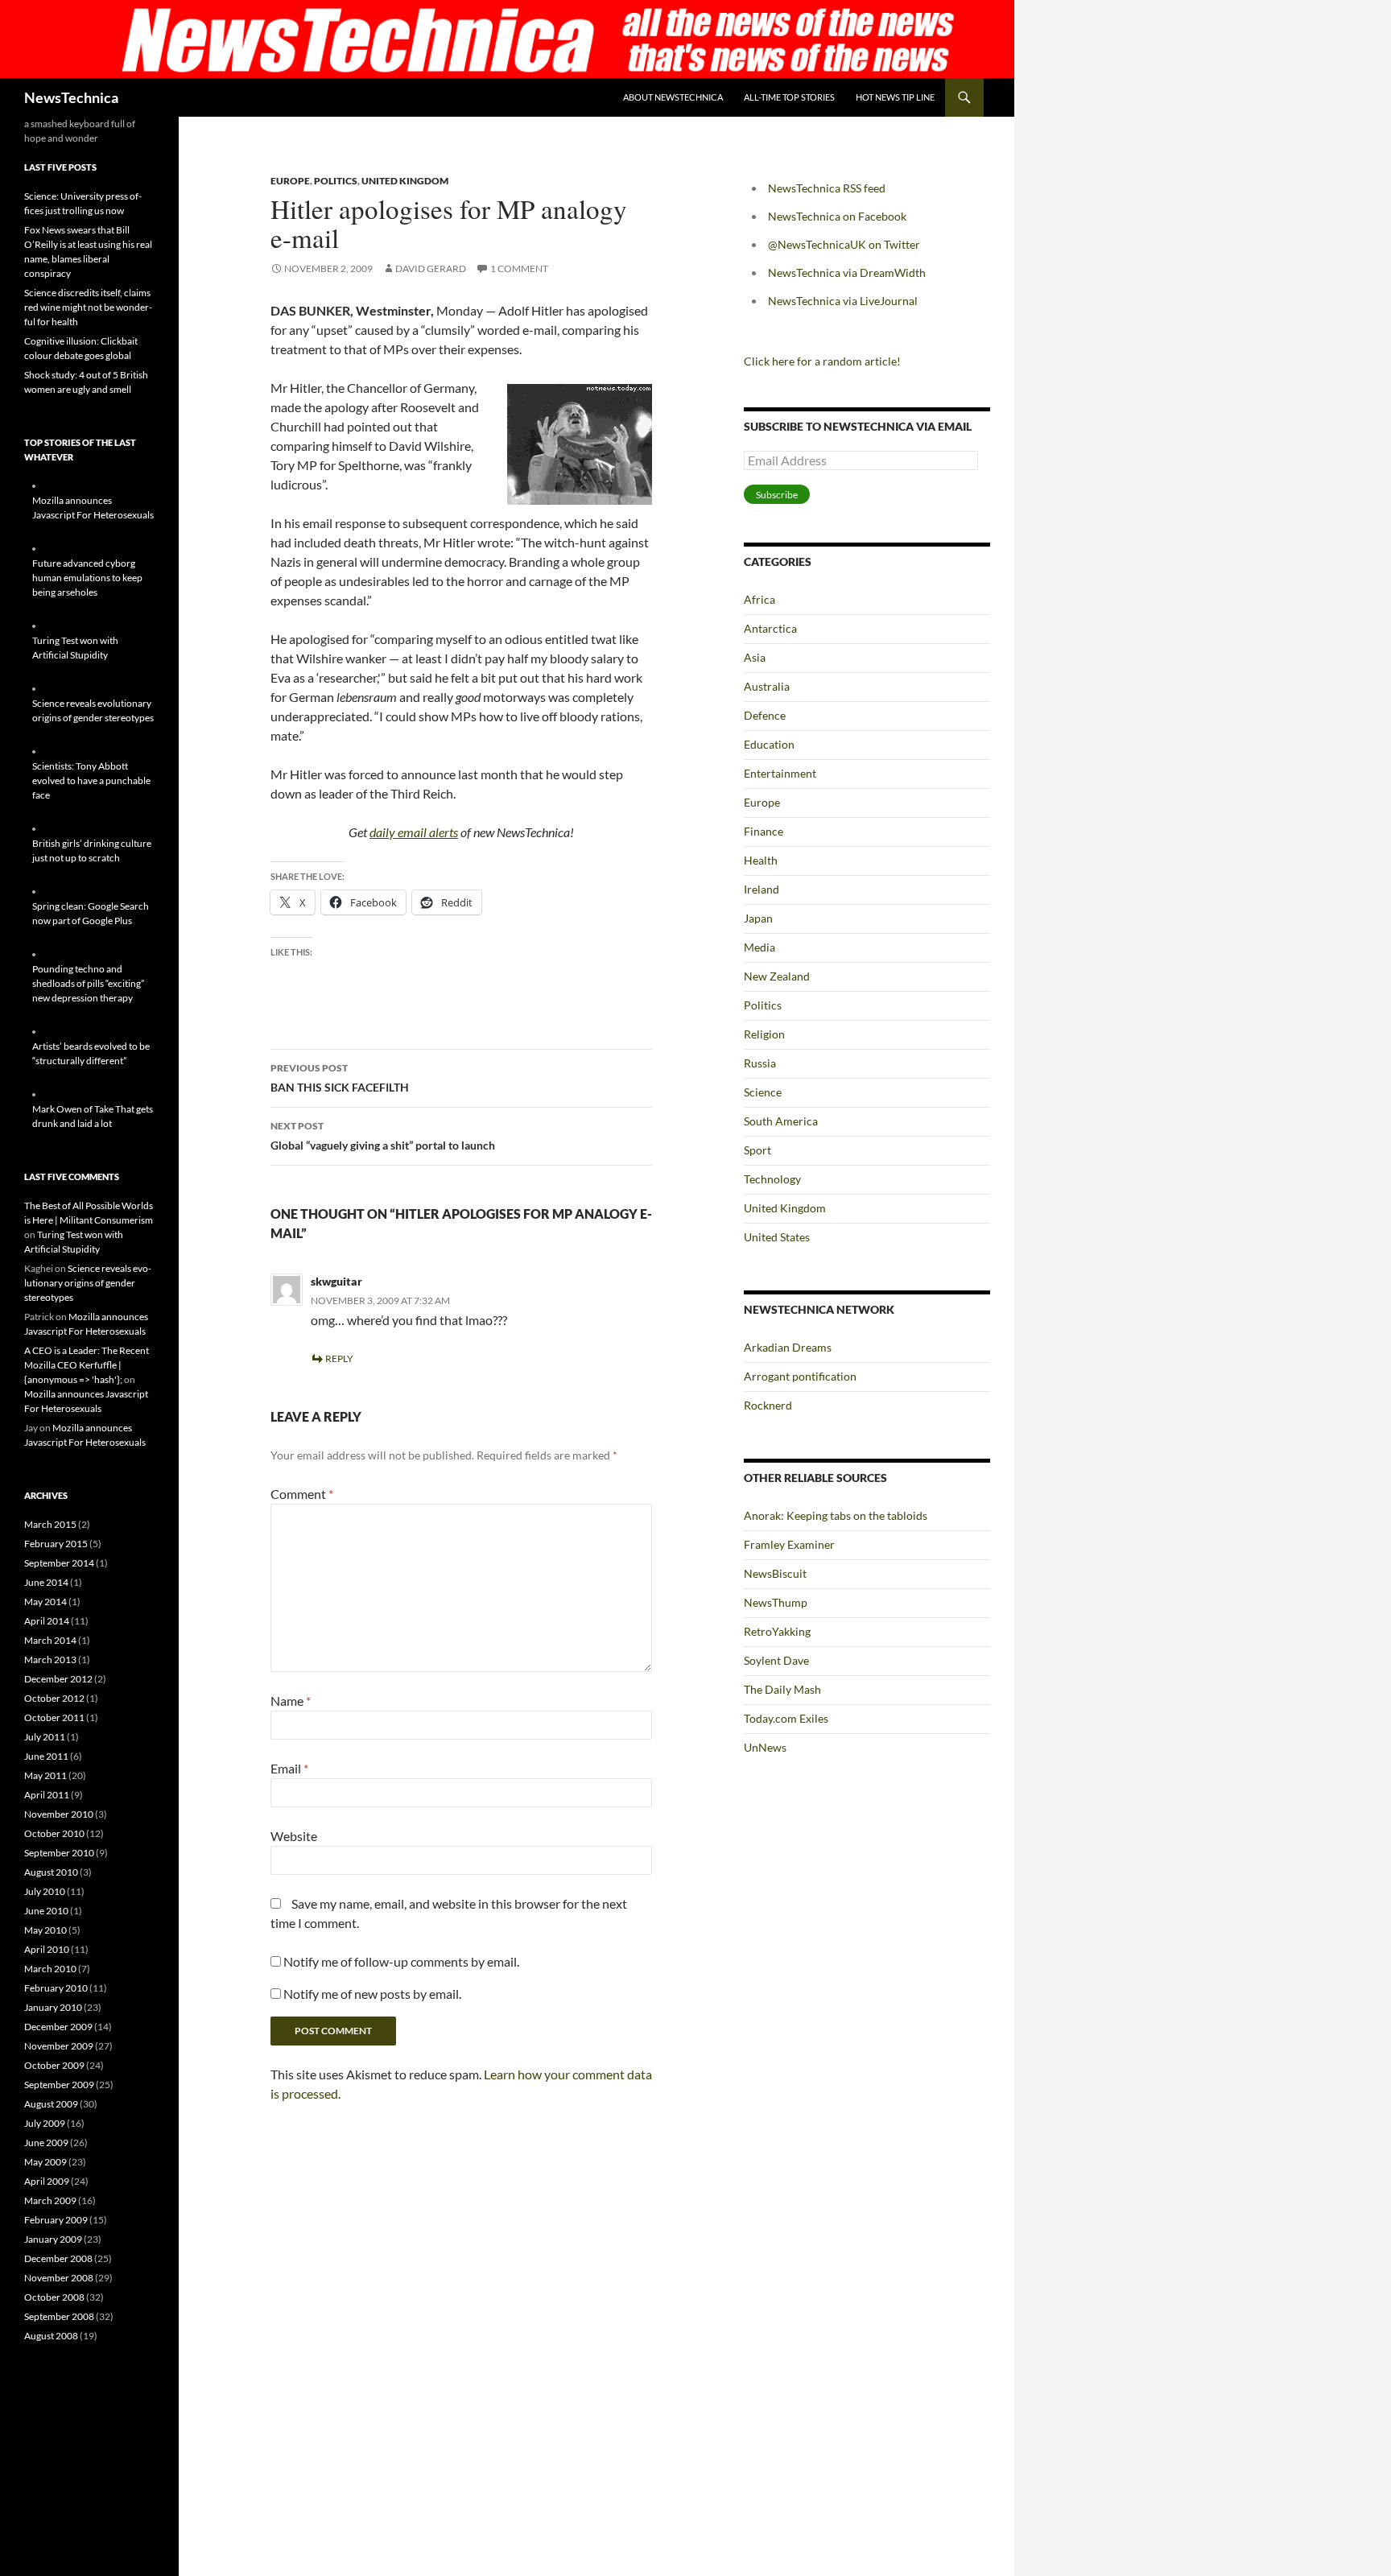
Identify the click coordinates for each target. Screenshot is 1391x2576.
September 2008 (59, 2316)
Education (769, 744)
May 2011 (45, 1775)
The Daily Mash (782, 1689)
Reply (339, 1358)
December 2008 (58, 2258)
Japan (758, 918)
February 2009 (56, 2220)
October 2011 (54, 1717)
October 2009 (54, 2065)
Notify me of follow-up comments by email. (401, 1961)
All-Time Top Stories (789, 97)
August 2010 (51, 1872)
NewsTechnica (71, 97)
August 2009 (51, 2104)
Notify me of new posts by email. (372, 1994)
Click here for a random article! (822, 361)
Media (759, 947)
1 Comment (519, 268)
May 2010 (45, 1930)
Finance (764, 831)
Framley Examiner (789, 1544)
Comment (302, 1494)
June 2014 (46, 1582)
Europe (290, 181)
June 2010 (46, 1911)
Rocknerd (768, 1405)
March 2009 (50, 2200)
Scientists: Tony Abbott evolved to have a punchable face (91, 780)
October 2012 (54, 1698)
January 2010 (53, 2007)
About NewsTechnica (673, 97)
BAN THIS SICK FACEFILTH (340, 1078)
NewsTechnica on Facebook (837, 216)
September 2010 (59, 1853)
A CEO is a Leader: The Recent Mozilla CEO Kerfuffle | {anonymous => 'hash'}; (87, 1365)
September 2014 (59, 1563)
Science (763, 1092)
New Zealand (777, 976)
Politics (336, 181)
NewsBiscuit (775, 1573)
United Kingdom (405, 181)
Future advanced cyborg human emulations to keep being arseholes (87, 578)
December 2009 (58, 2027)
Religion (764, 1034)
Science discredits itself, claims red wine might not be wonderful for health (88, 307)
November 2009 (59, 2046)
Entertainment (780, 773)
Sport (757, 1150)
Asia (755, 657)
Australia (767, 686)
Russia (760, 1063)
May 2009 (45, 2162)
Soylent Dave (776, 1660)
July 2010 (45, 1891)
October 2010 (54, 1833)
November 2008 (59, 2278)
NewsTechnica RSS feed (827, 188)
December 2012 (58, 1679)
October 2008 (54, 2297)
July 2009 (45, 2123)
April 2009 (47, 2181)
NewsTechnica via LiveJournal (843, 301)
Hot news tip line (895, 97)
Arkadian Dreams (788, 1347)
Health (761, 860)
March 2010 (50, 1969)
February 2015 (56, 1544)
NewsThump (776, 1602)
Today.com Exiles (786, 1718)
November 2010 (59, 1814)
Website (294, 1836)
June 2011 (46, 1756)
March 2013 (50, 1660)
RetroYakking (777, 1631)
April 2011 (47, 1795)
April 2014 (47, 1621)
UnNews (765, 1747)
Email (289, 1768)
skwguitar (336, 1281)
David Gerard (431, 268)
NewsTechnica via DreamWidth (847, 272)
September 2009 (59, 2085)
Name (291, 1701)
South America (781, 1121)
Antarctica (770, 628)
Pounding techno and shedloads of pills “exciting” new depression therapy (88, 983)
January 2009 (53, 2239)
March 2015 (50, 1524)
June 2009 (46, 2143)
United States (777, 1237)
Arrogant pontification (800, 1376)
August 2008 (51, 2336)
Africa (759, 599)
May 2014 (45, 1602)
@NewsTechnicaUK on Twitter (844, 244)
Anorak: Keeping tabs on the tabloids (836, 1515)
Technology (772, 1179)
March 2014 (50, 1640)
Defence (765, 715)
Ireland (762, 889)
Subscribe (777, 495)
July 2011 (45, 1737)
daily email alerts (414, 832)
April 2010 (47, 1949)
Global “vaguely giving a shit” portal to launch (383, 1136)
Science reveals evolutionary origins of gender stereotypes (88, 1283)
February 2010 (56, 1988)
